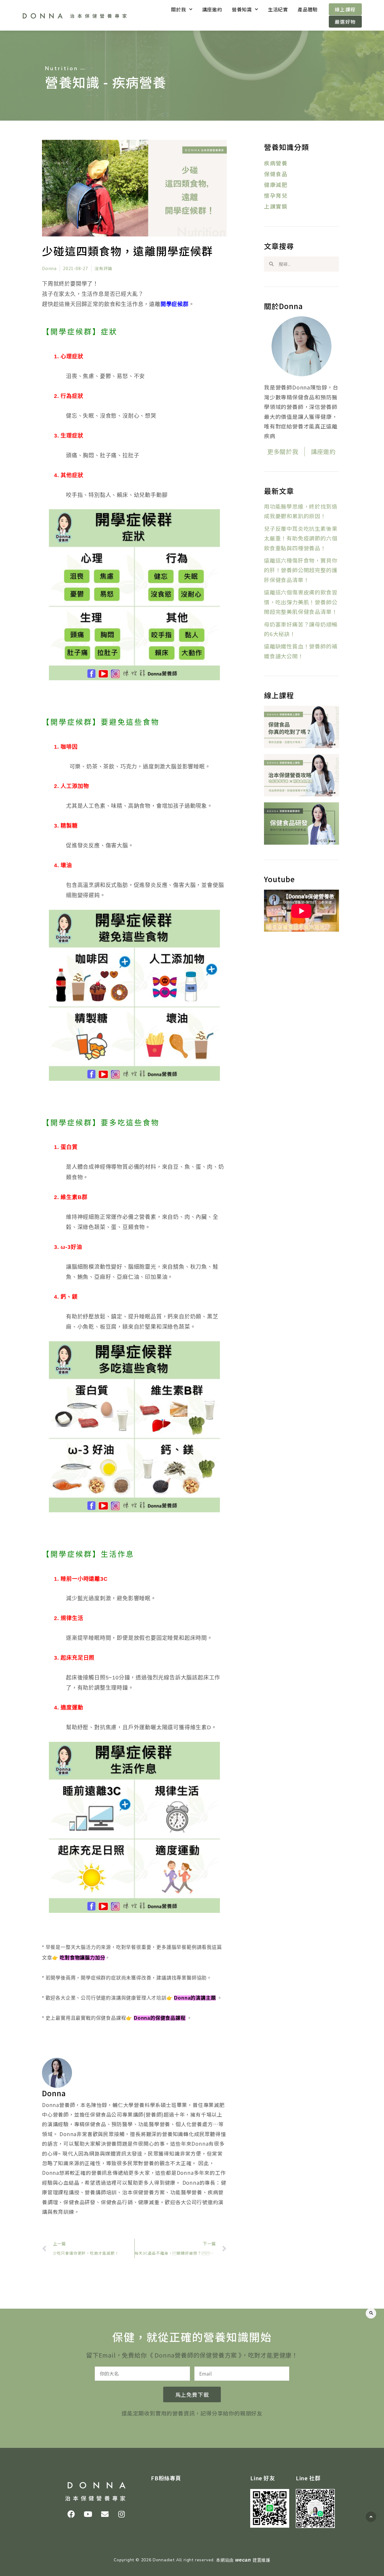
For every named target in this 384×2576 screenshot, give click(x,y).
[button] (371, 2313)
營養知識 (242, 9)
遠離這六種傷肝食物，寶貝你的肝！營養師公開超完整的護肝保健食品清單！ (301, 570)
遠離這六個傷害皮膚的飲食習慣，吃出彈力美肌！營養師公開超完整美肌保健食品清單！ (301, 602)
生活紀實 (278, 9)
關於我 (178, 9)
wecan (243, 2560)
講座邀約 (212, 9)
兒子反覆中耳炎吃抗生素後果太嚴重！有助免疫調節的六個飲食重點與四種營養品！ (301, 538)
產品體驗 (308, 9)
